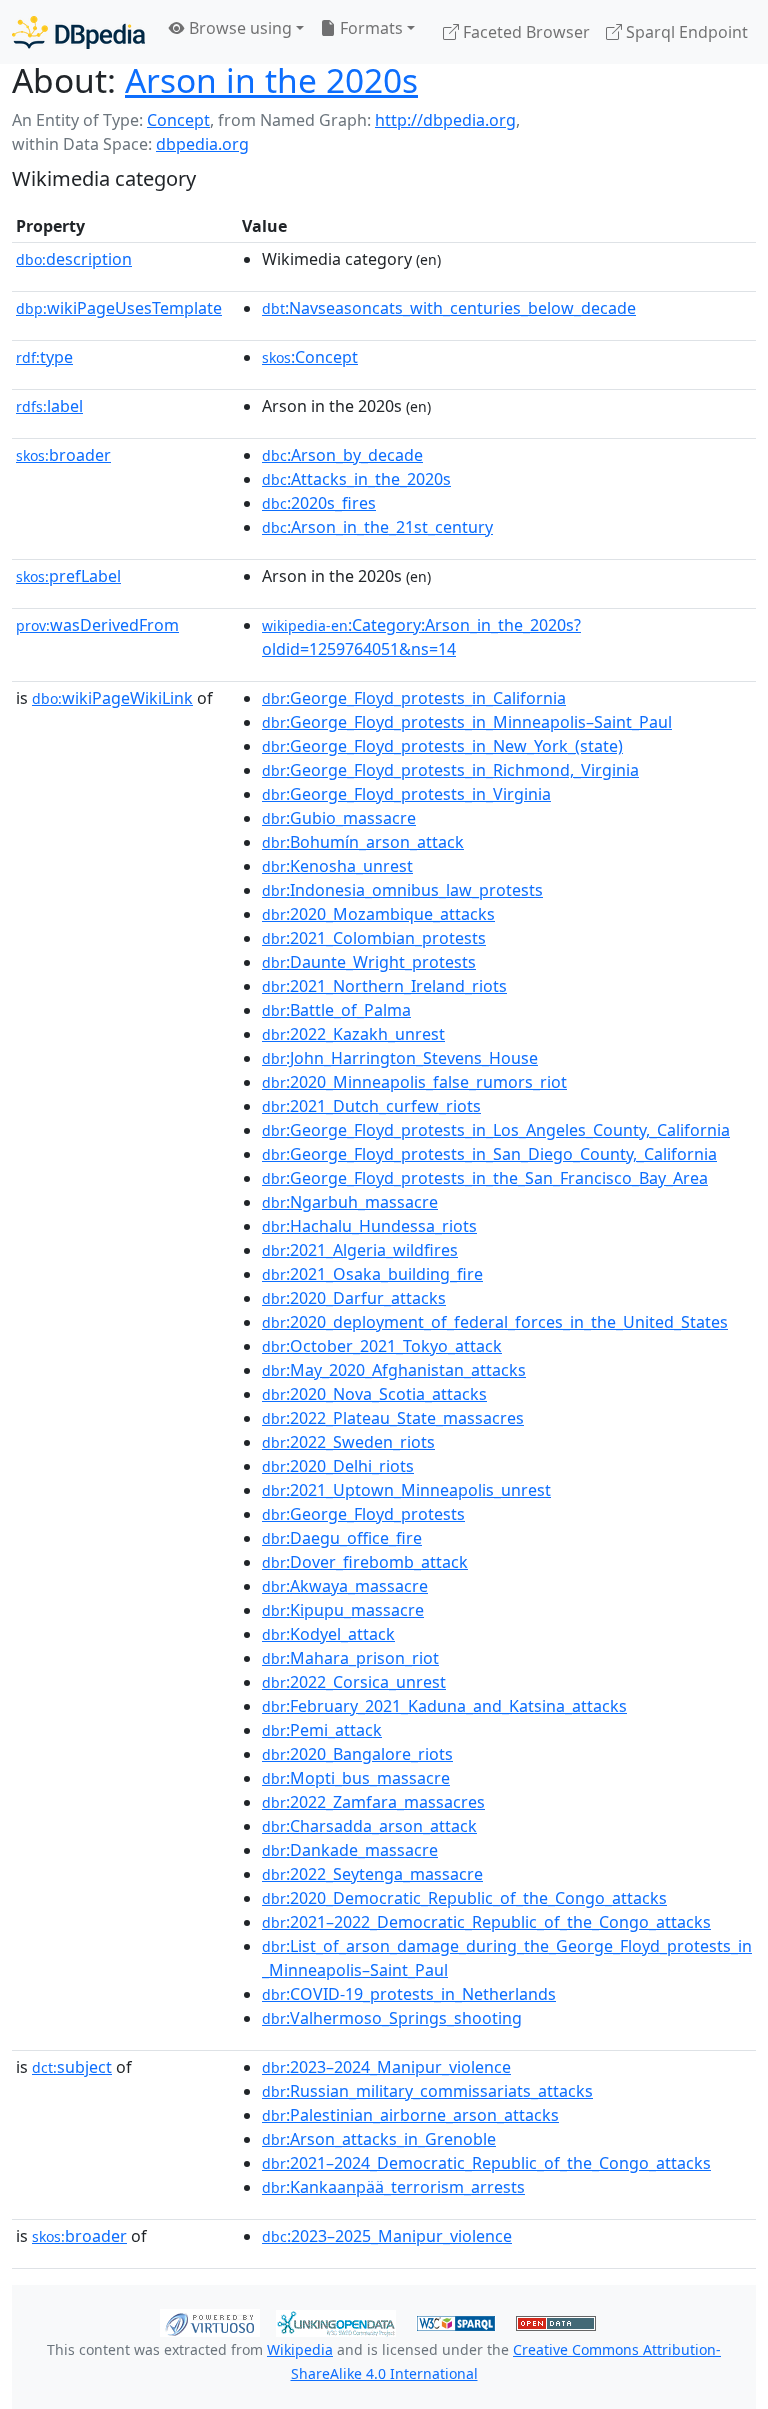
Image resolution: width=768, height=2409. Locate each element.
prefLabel (68, 576)
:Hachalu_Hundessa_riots (369, 1226)
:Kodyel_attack (328, 1634)
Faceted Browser (524, 32)
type (44, 357)
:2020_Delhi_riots (338, 1466)
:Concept (310, 357)
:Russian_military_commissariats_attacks (427, 2091)
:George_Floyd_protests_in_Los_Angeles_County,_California (496, 1130)
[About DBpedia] (78, 31)
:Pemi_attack (322, 1730)
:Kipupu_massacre (343, 1610)
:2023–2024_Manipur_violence (386, 2067)
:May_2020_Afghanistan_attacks (394, 1370)
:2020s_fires (319, 503)
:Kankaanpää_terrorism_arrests (393, 2187)
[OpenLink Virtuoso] (210, 2322)
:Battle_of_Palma (336, 1010)
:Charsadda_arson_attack (369, 1826)
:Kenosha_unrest (337, 866)
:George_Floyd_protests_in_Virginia (406, 794)
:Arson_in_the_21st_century (377, 527)
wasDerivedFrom (97, 625)
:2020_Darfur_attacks (354, 1298)
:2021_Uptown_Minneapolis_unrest (406, 1490)
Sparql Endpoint (685, 32)
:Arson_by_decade (342, 455)
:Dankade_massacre (350, 1850)
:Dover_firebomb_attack (365, 1562)
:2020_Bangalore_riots (357, 1754)
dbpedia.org (202, 144)
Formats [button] (369, 28)
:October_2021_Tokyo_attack (382, 1346)
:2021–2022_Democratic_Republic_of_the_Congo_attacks (486, 1922)
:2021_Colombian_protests (374, 938)
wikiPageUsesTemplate (119, 308)
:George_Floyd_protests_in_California (414, 698)
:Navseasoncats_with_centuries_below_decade (449, 308)
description (74, 259)
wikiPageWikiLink (112, 698)
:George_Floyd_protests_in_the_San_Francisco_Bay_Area (485, 1178)
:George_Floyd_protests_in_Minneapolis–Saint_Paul (467, 722)
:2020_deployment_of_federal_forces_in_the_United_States (495, 1322)
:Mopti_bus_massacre (356, 1778)
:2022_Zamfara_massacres (373, 1802)
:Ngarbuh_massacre (350, 1202)
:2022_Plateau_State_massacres (393, 1418)
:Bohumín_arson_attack (363, 842)
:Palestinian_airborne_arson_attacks (410, 2115)
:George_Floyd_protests (363, 1514)
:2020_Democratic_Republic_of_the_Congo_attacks (464, 1898)
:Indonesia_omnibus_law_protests (402, 890)
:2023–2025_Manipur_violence (387, 2236)
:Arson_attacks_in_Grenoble (379, 2139)
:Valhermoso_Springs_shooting (392, 2018)
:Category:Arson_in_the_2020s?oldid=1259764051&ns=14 (421, 637)
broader (63, 455)
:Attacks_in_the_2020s (356, 479)
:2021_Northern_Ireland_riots (384, 986)
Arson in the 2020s (271, 80)
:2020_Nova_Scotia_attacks (374, 1394)
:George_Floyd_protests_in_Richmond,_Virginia (450, 770)
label (49, 406)
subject (72, 2067)
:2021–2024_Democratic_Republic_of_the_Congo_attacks (486, 2163)
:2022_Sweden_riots (348, 1442)
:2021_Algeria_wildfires (360, 1250)
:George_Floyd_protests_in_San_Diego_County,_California (489, 1154)
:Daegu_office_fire (342, 1538)
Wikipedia (300, 2349)
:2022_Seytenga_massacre (372, 1874)
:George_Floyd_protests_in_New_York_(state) (442, 746)
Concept (178, 120)
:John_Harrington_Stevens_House (400, 1058)
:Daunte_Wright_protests (369, 962)
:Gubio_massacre (339, 818)
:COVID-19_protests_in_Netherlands (409, 1994)
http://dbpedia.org (445, 120)
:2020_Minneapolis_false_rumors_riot (414, 1082)
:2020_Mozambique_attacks (378, 914)
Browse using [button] (238, 28)
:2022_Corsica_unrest (354, 1682)
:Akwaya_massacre (345, 1586)
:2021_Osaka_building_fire (372, 1274)
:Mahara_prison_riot (350, 1658)
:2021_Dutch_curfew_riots (371, 1106)
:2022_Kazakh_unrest (353, 1034)
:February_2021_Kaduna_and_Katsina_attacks (444, 1706)
